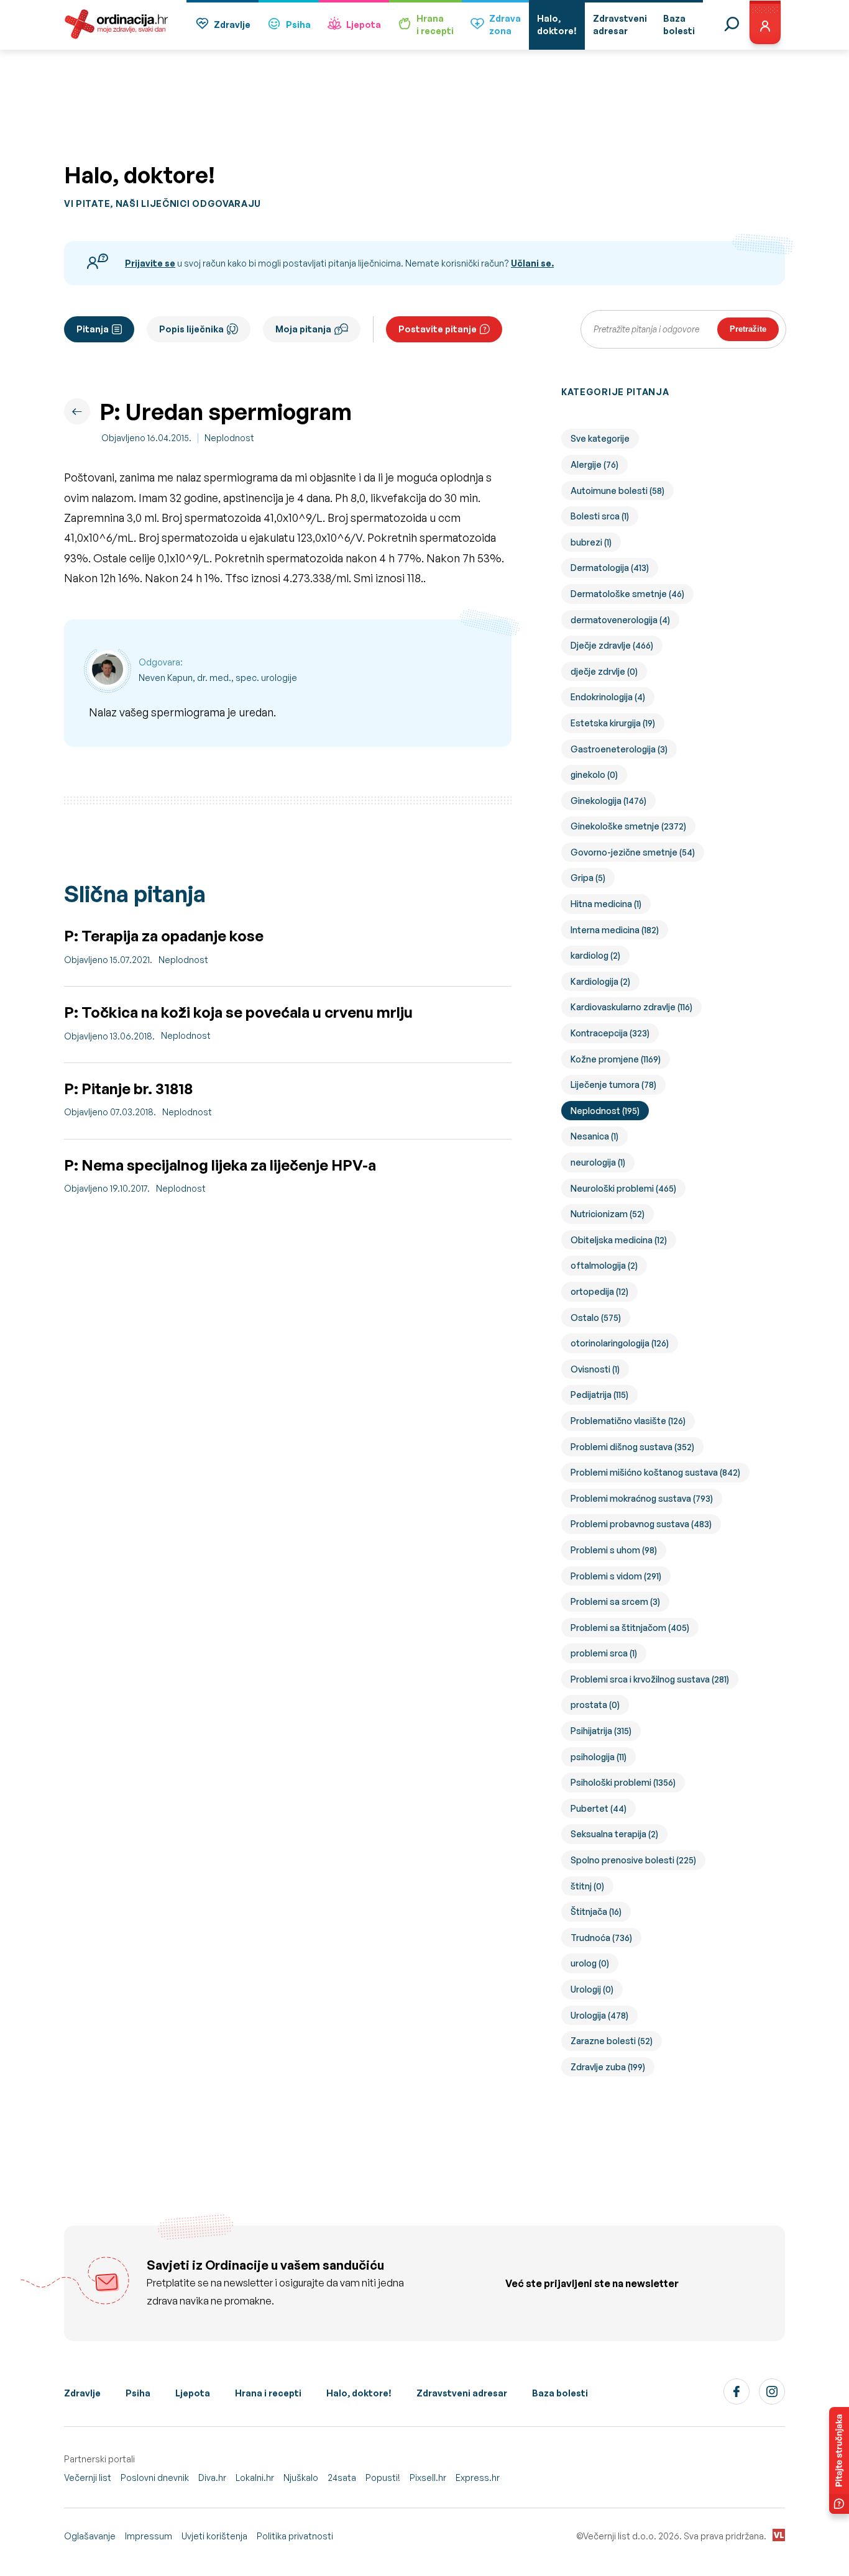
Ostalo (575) (596, 1318)
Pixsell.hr (428, 2478)
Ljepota (364, 25)
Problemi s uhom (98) (614, 1550)
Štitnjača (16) (596, 1911)
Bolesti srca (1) (600, 516)
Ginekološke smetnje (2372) (628, 826)
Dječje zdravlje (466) (612, 645)
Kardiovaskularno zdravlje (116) (631, 1007)
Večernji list (88, 2478)
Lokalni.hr (255, 2478)
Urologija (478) (599, 2015)
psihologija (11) (599, 1757)
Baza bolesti (560, 2393)
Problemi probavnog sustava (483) (641, 1524)
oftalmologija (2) (604, 1265)
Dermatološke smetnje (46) (627, 594)
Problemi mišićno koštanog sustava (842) (655, 1472)
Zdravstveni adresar (462, 2393)
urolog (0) (590, 1963)
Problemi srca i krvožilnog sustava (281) (650, 1679)
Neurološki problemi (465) (623, 1188)
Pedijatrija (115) (599, 1395)
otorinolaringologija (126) (620, 1343)
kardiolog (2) (595, 955)
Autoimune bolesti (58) (617, 491)
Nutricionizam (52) (608, 1214)
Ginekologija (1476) (608, 801)
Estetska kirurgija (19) (613, 723)
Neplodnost (229, 438)
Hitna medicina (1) (606, 904)
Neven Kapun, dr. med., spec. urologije (218, 678)
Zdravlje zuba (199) (608, 2067)
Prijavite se (150, 263)
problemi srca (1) (604, 1653)
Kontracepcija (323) (610, 1033)
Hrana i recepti (268, 2393)
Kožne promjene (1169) (616, 1059)
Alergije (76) (594, 464)
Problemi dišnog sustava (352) (632, 1447)
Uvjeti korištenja (214, 2536)
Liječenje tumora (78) (613, 1085)
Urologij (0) (592, 1989)
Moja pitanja (303, 329)
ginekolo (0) (594, 774)
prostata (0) (595, 1705)
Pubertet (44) (599, 1808)
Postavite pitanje (438, 329)
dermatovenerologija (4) (620, 620)
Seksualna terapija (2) (614, 1834)
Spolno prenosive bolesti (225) (633, 1860)
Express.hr (478, 2478)
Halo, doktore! (359, 2393)
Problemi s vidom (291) (616, 1576)
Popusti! (383, 2478)
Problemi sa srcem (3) (615, 1601)
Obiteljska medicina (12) (619, 1240)
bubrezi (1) (591, 542)
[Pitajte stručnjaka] (839, 2460)
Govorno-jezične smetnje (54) (633, 852)
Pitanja (93, 329)
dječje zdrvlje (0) (604, 671)
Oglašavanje (90, 2536)
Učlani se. (532, 263)
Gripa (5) (588, 878)
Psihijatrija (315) (601, 1731)
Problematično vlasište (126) (628, 1421)
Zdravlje (232, 25)
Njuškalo (301, 2478)
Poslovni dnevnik (155, 2478)
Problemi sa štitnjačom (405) (630, 1628)
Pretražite (748, 329)
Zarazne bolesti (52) (612, 2041)
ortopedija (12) (599, 1291)
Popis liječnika (191, 329)
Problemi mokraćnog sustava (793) (642, 1498)
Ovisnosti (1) (595, 1369)
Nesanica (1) (594, 1136)
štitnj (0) (587, 1886)
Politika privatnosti (295, 2536)
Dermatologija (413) (610, 568)
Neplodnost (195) (605, 1111)
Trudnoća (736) (601, 1938)
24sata (342, 2478)
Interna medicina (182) (615, 930)
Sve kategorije (600, 438)
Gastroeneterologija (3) (619, 749)
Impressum (149, 2536)
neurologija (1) (598, 1162)
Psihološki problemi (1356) (623, 1782)
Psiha (298, 25)
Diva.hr (212, 2478)
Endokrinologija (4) (608, 697)
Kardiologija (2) (600, 981)
